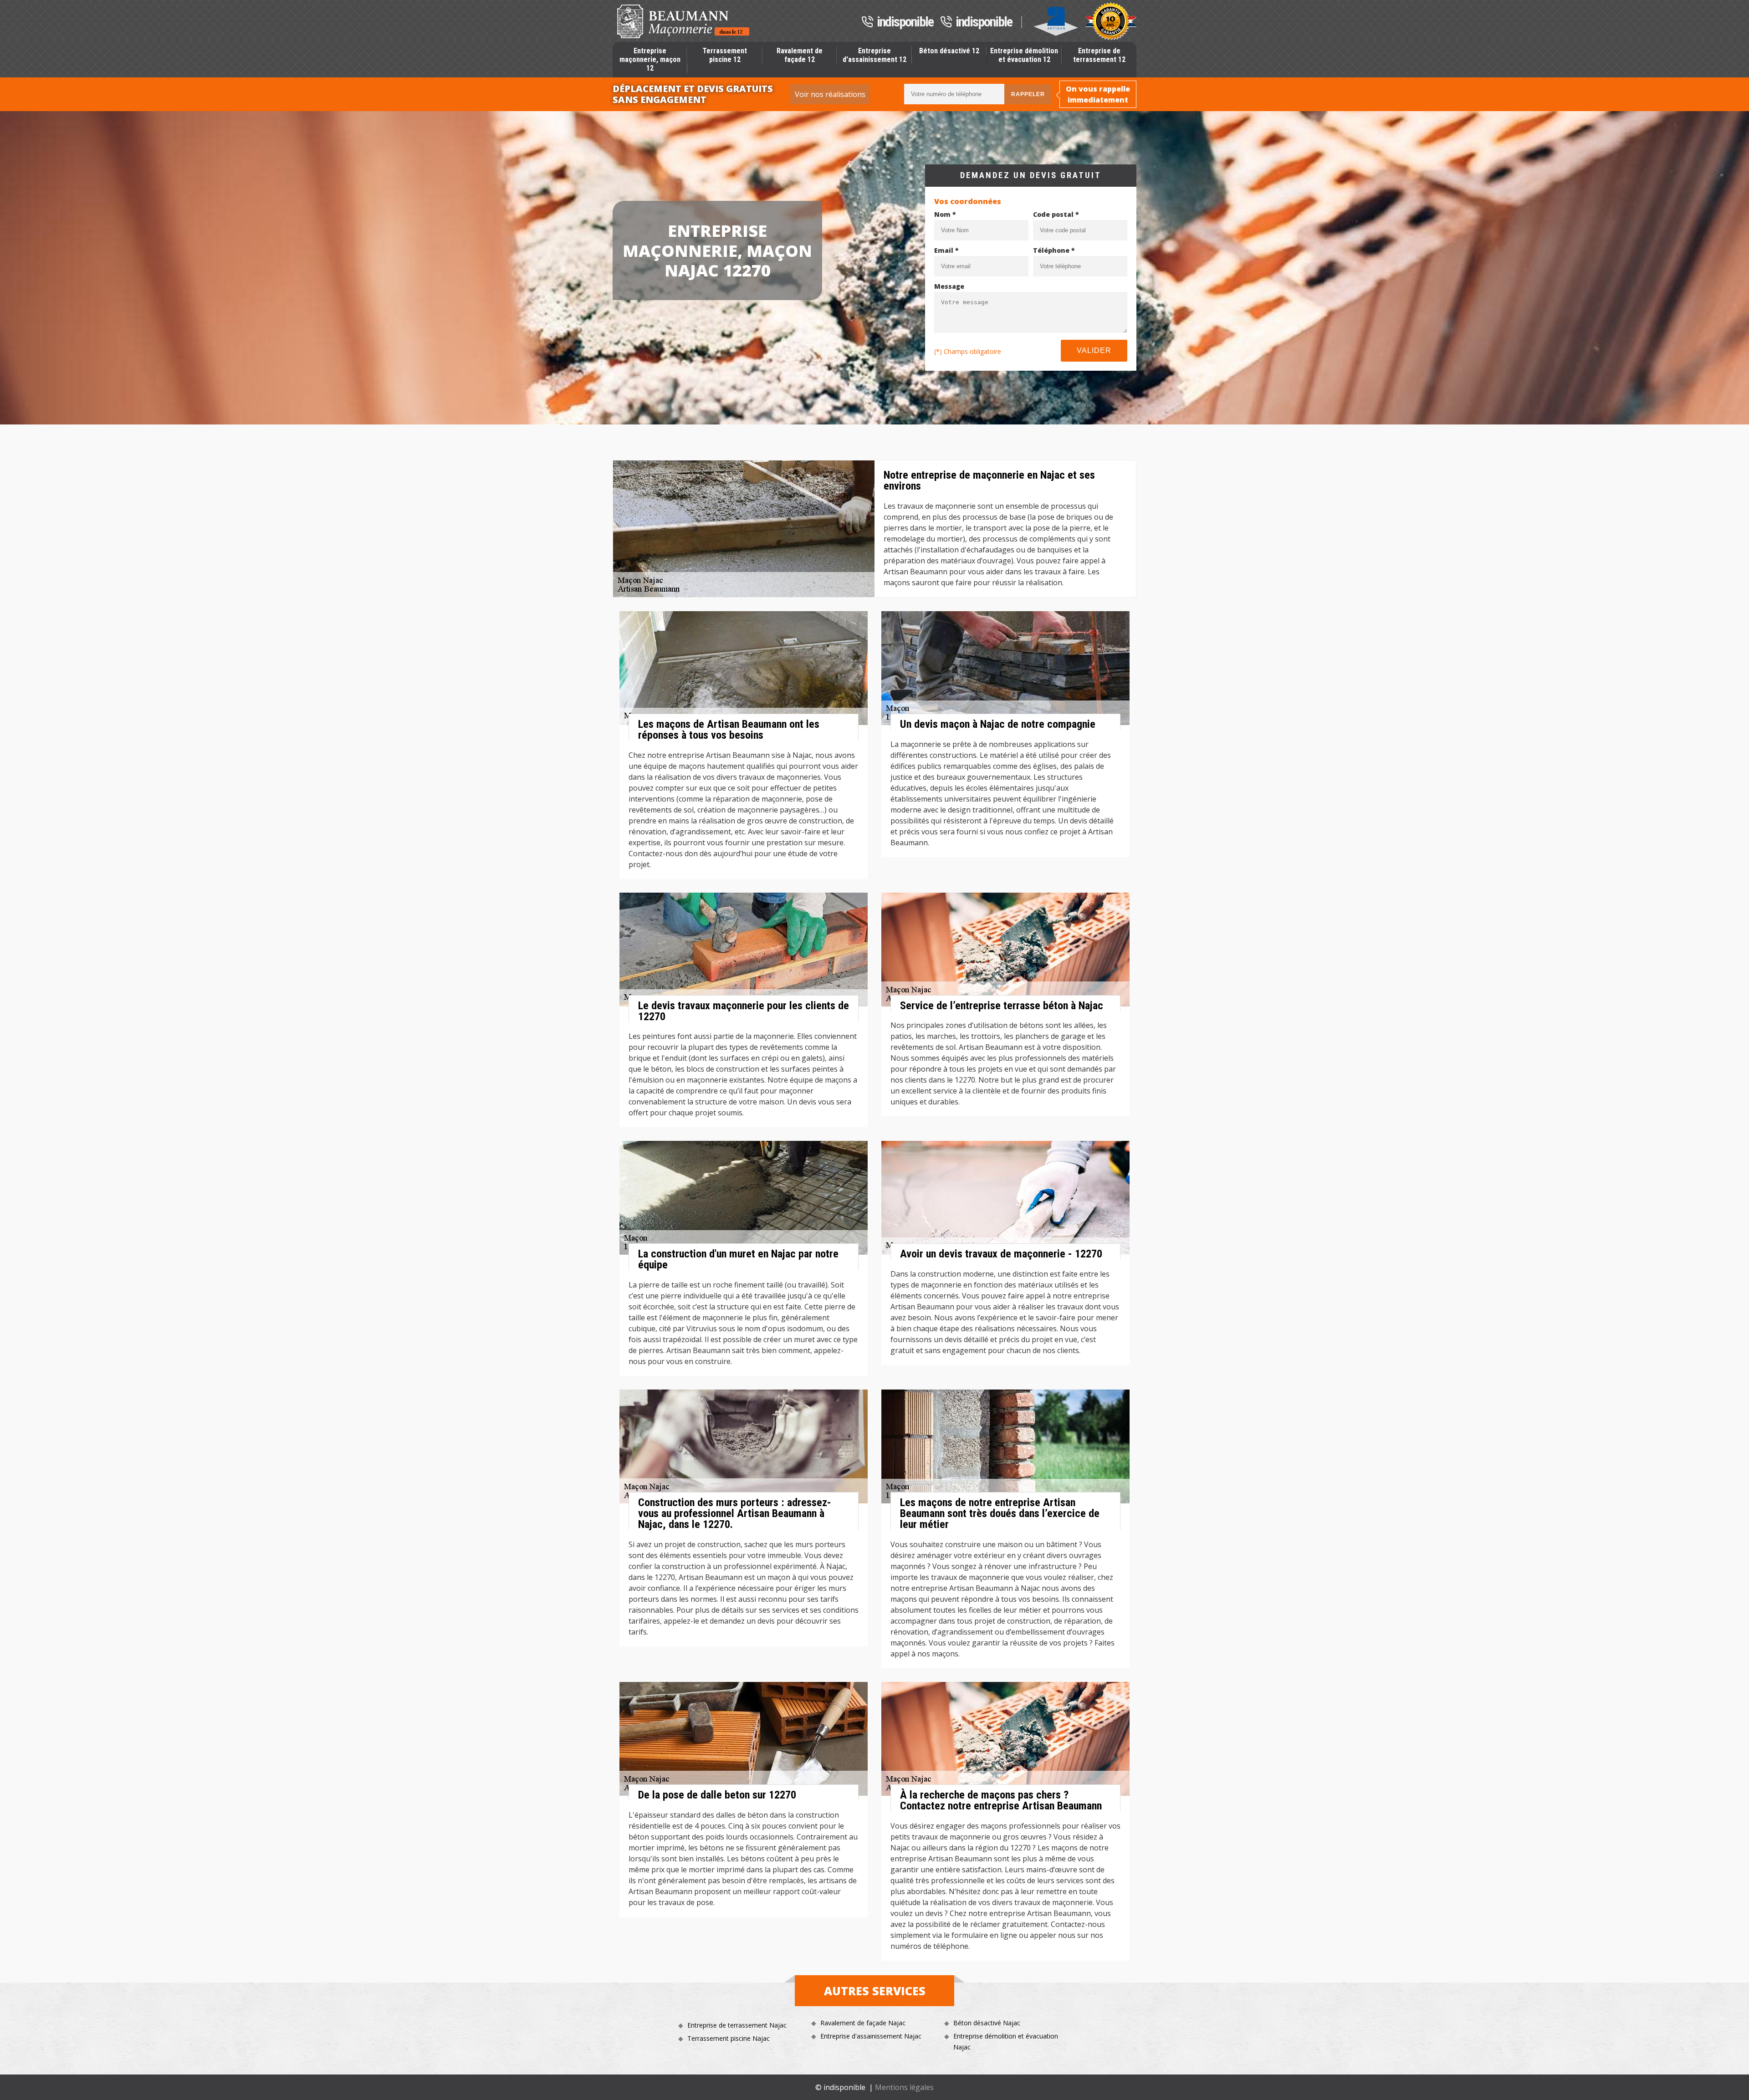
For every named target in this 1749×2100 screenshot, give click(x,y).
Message (949, 286)
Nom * (945, 214)
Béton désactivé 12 (949, 51)
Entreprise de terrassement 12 (1099, 55)
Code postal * (1056, 214)
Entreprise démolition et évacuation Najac (1006, 2041)
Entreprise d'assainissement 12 (874, 55)
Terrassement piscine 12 (725, 55)
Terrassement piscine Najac (729, 2038)
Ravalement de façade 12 (800, 55)
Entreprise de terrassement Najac (737, 2025)
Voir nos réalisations (830, 94)
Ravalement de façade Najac (863, 2023)
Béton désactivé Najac (987, 2023)
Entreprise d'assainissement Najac (871, 2036)
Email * (946, 250)
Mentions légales (904, 2087)
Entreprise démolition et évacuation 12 (1024, 55)
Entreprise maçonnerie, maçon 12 (650, 59)
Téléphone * (1054, 250)
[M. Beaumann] (683, 21)
